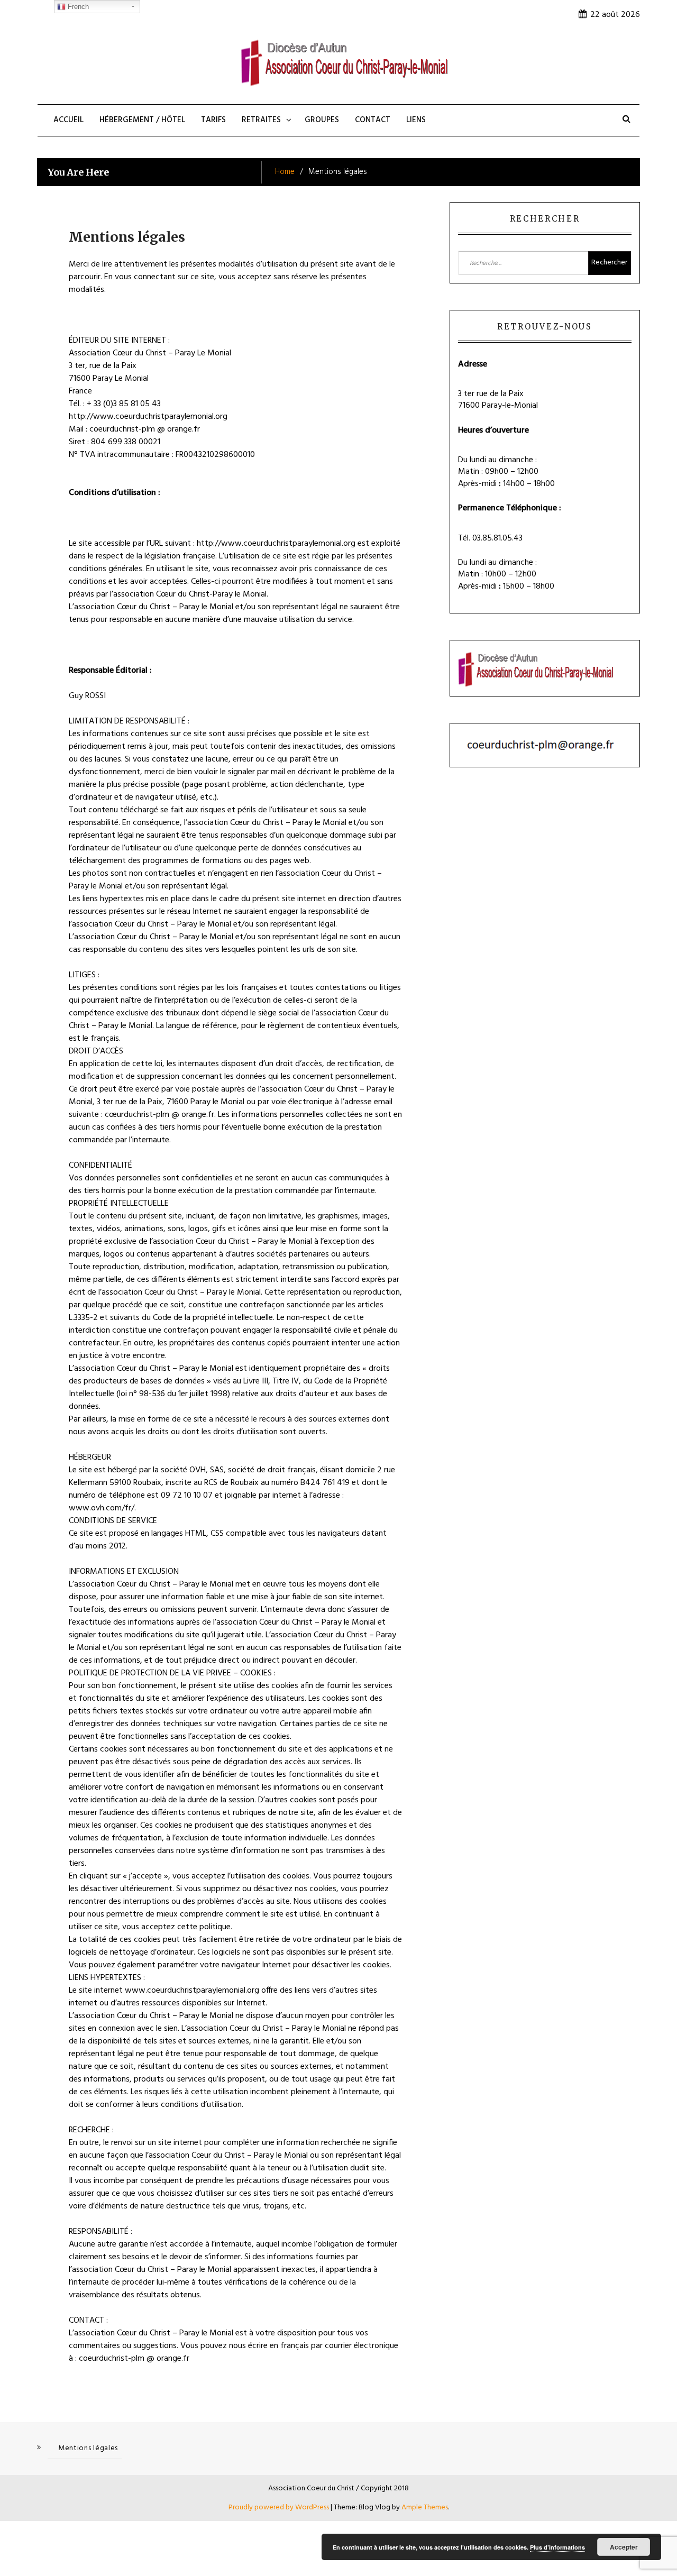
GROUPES (322, 120)
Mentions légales (88, 2448)
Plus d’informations (557, 2547)
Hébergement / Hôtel (142, 120)
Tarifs (213, 120)
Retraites (261, 120)
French (77, 7)
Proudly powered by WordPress (280, 2508)
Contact (373, 120)
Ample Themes (425, 2508)
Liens (416, 120)
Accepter (624, 2547)
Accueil (68, 120)
